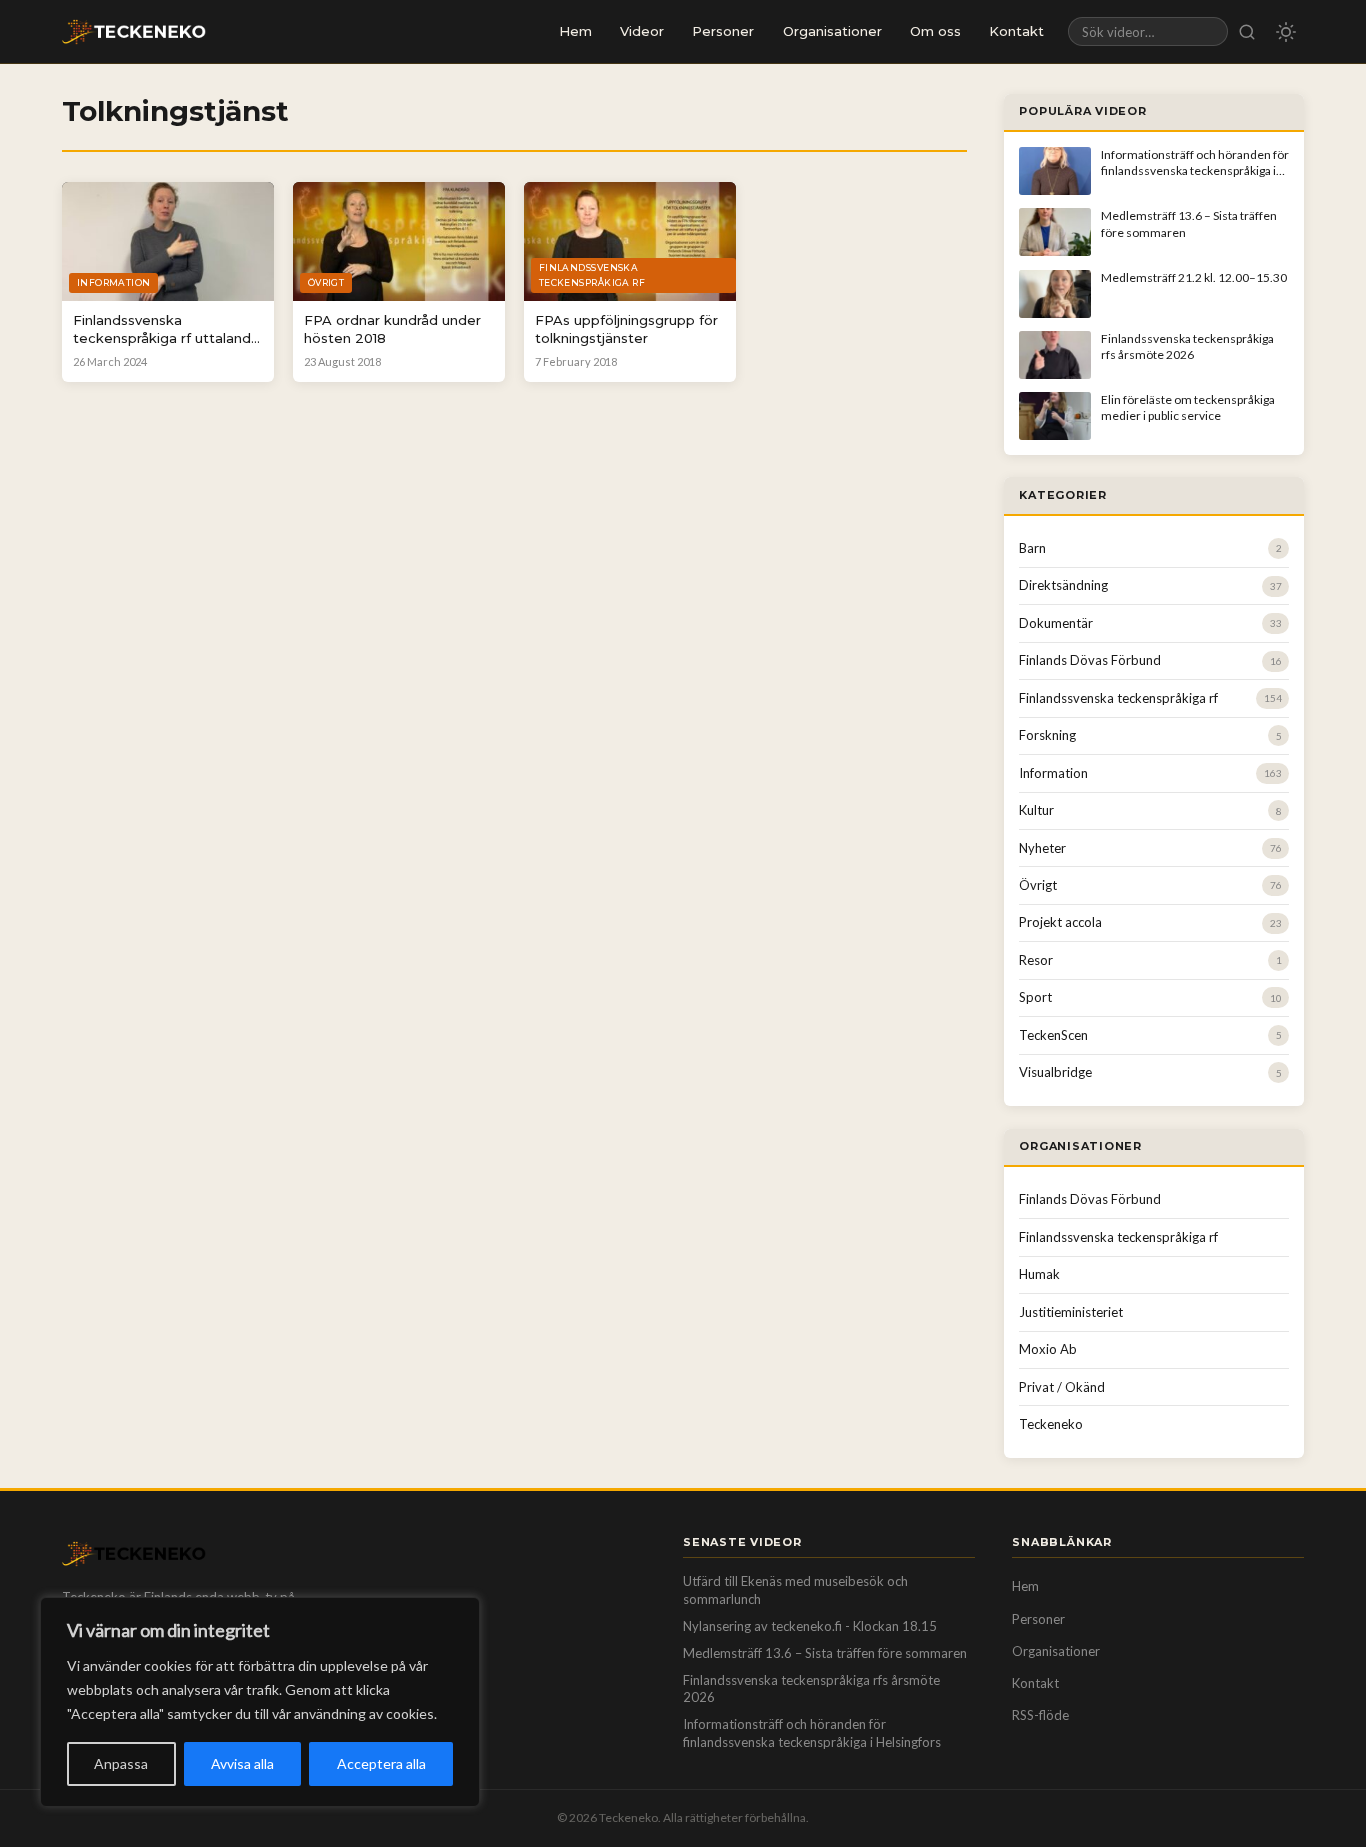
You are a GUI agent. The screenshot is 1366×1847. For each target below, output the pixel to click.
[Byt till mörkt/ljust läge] (1286, 32)
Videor (642, 31)
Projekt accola (1060, 922)
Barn (1032, 548)
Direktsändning (1063, 585)
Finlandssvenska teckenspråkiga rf (1118, 698)
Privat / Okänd (1062, 1387)
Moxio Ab (1048, 1349)
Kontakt (1016, 31)
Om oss (935, 31)
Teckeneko (1051, 1424)
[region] (260, 1702)
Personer (723, 31)
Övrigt (1038, 885)
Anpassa (121, 1763)
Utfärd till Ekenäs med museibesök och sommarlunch (795, 1590)
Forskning (1047, 735)
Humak (1039, 1274)
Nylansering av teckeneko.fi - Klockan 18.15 (810, 1626)
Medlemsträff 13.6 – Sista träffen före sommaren (825, 1653)
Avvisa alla (242, 1763)
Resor (1036, 960)
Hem (575, 31)
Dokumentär (1056, 623)
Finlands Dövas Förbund (1090, 660)
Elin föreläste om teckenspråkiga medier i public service (1188, 407)
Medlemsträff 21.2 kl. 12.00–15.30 (1194, 277)
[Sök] (1247, 31)
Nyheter (1042, 848)
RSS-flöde (1040, 1715)
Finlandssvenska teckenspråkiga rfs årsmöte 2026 (1187, 346)
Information (1053, 773)
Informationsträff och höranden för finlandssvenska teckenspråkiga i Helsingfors (1195, 170)
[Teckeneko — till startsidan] (134, 32)
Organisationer (832, 31)
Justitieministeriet (1071, 1312)
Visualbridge (1055, 1072)
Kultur (1036, 810)
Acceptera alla (381, 1763)
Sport (1035, 997)
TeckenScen (1053, 1035)
